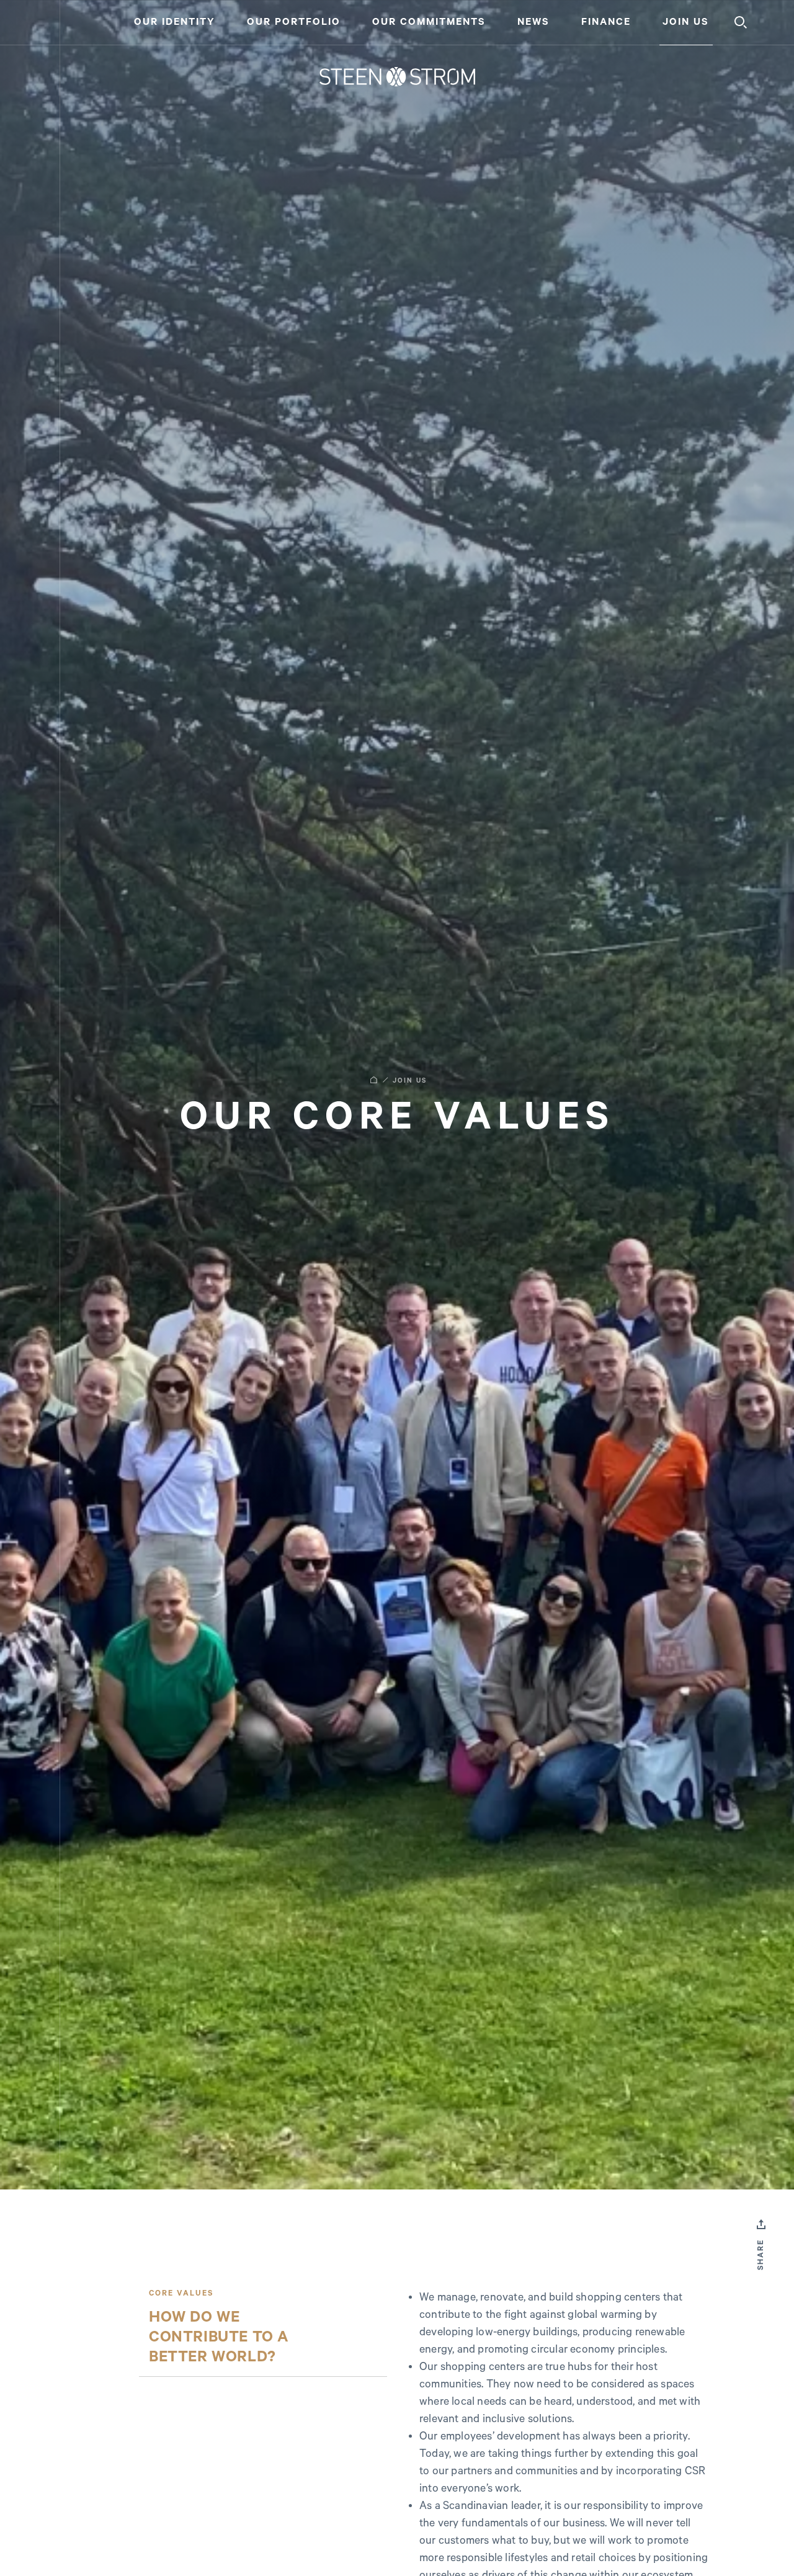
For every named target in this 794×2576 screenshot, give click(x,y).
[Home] (397, 77)
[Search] (741, 22)
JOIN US (410, 1081)
